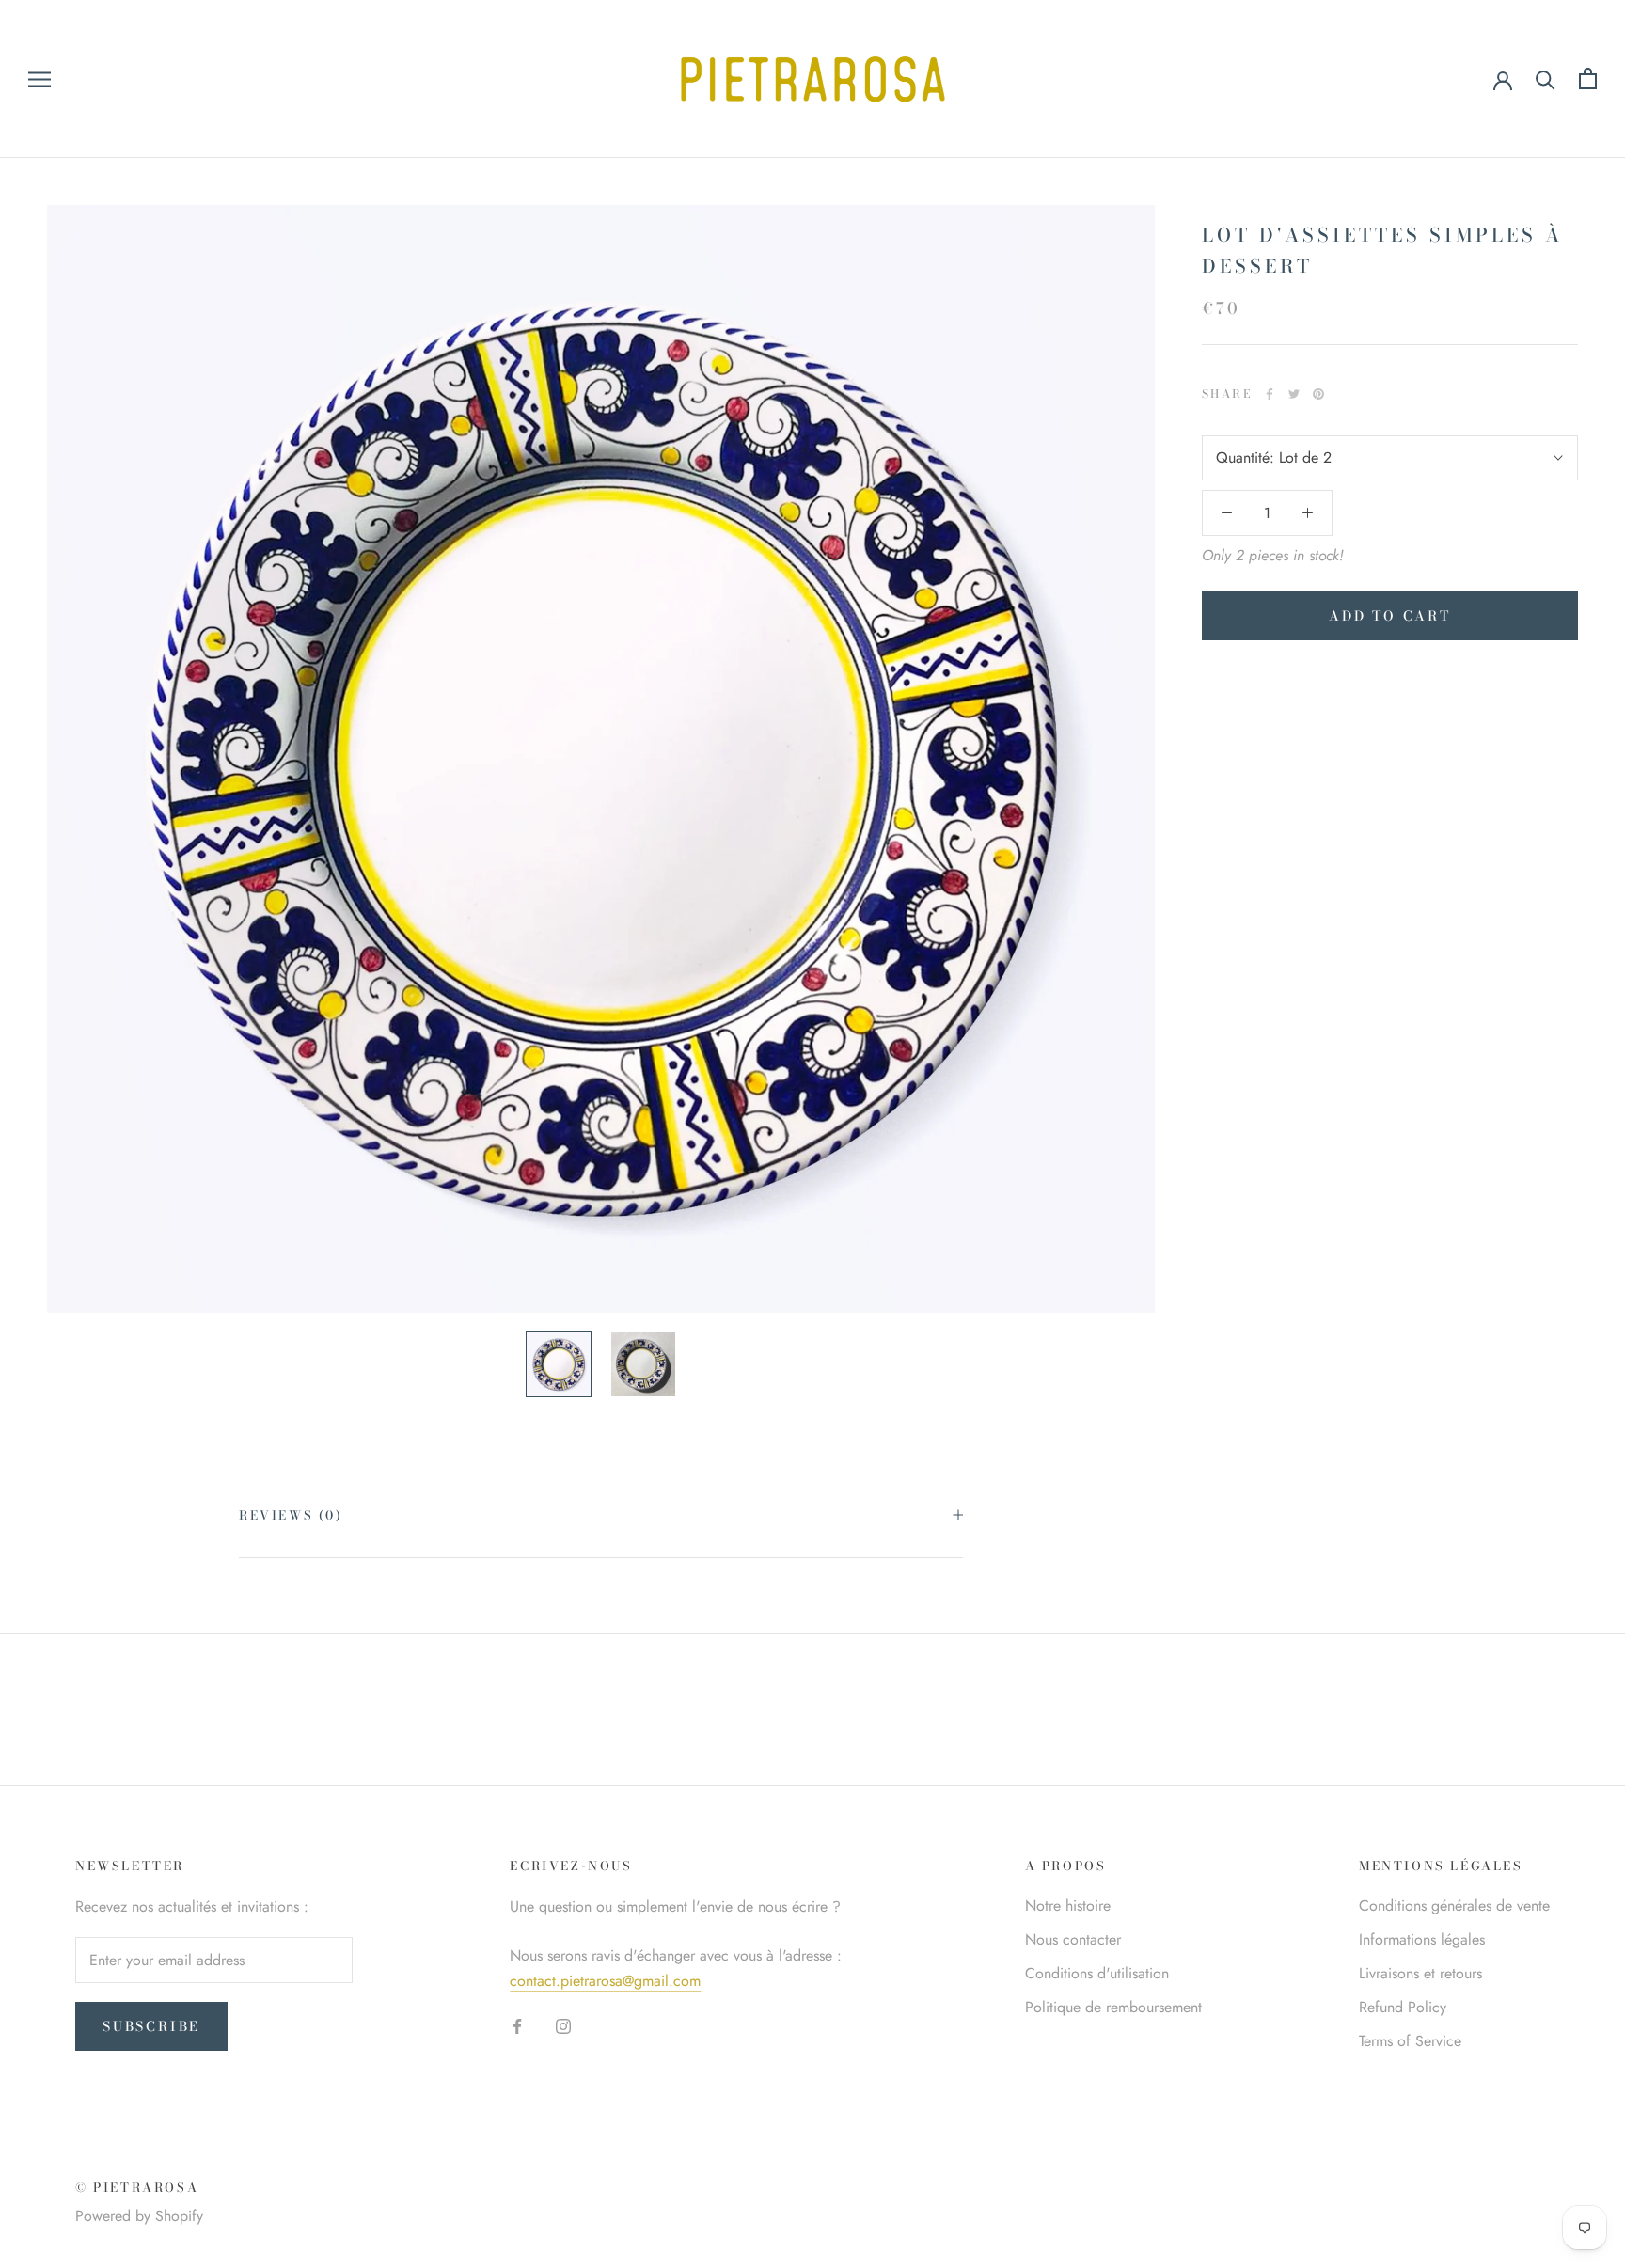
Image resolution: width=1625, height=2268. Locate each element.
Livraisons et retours (1420, 1973)
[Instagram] (563, 2024)
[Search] (1546, 79)
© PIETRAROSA (137, 2187)
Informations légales (1422, 1939)
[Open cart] (1588, 79)
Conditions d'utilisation (1097, 1973)
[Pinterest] (1318, 394)
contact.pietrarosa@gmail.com (605, 1981)
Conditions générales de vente (1454, 1906)
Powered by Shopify (139, 2216)
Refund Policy (1403, 2007)
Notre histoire (1068, 1906)
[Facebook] (1270, 394)
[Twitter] (1294, 394)
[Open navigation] (39, 79)
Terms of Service (1410, 2041)
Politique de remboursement (1113, 2007)
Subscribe (151, 2026)
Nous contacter (1073, 1939)
